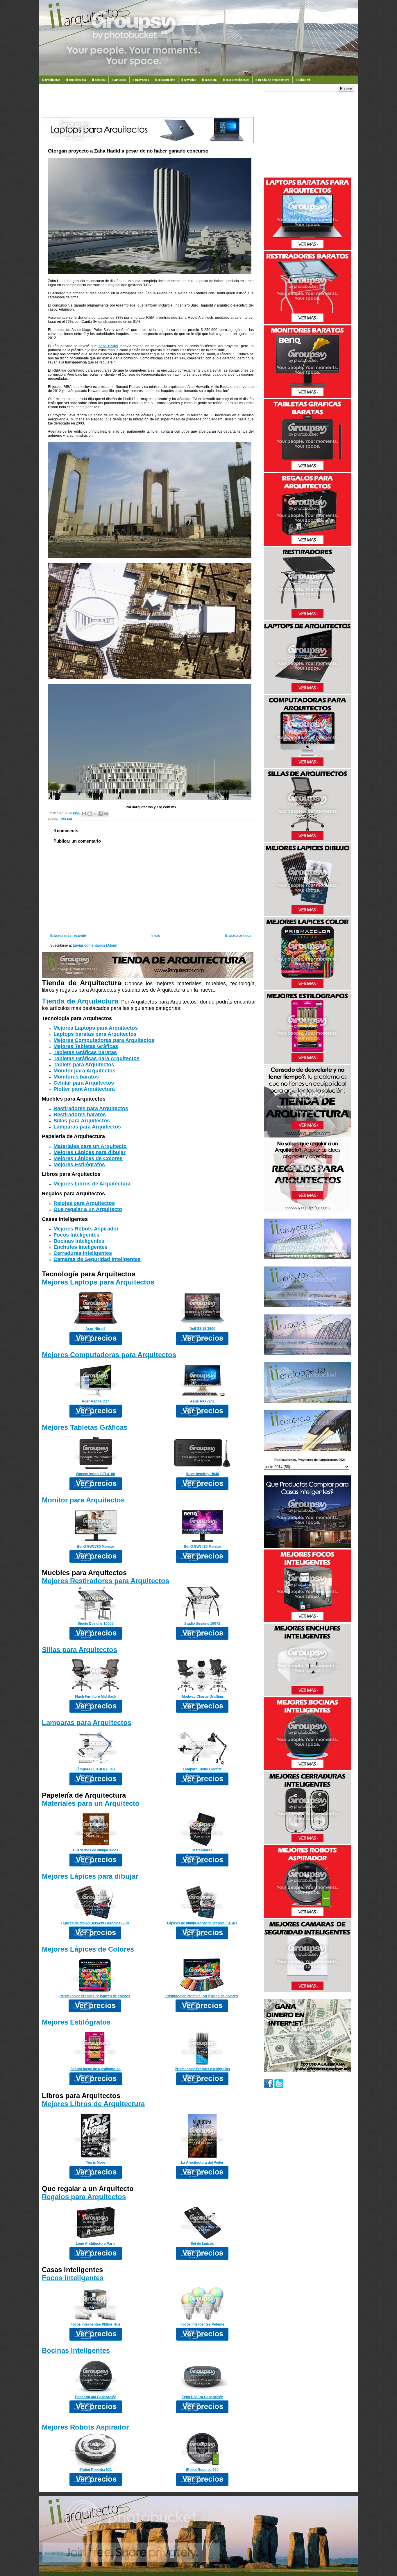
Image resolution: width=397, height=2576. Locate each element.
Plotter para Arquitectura (84, 1089)
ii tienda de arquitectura (272, 80)
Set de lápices (202, 2244)
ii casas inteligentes (236, 80)
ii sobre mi (303, 80)
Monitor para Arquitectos (84, 1071)
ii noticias (99, 80)
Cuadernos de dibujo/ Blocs (96, 1850)
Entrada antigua (238, 936)
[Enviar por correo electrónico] (84, 814)
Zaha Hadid (108, 346)
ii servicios (189, 80)
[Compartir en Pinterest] (106, 814)
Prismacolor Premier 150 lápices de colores (202, 1996)
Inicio (156, 936)
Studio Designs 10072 (202, 1624)
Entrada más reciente (68, 936)
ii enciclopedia (76, 80)
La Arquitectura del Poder (202, 2163)
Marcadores (202, 1850)
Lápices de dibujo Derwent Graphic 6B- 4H (202, 1923)
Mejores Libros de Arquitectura (92, 1184)
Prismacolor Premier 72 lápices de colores (95, 1996)
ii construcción (165, 80)
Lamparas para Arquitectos (87, 1127)
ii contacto (209, 80)
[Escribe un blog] (90, 814)
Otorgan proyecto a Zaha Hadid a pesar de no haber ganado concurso (128, 151)
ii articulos (119, 80)
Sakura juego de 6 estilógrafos (95, 2069)
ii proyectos (141, 80)
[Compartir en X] (95, 814)
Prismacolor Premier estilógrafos (202, 2069)
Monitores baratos (76, 1077)
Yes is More (96, 2163)
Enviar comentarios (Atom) (95, 945)
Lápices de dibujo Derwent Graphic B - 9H (95, 1923)
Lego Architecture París (96, 2244)
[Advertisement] (148, 103)
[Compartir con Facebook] (101, 814)
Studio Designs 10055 (96, 1624)
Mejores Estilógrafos (79, 1165)
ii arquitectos (51, 80)
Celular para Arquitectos (84, 1083)
